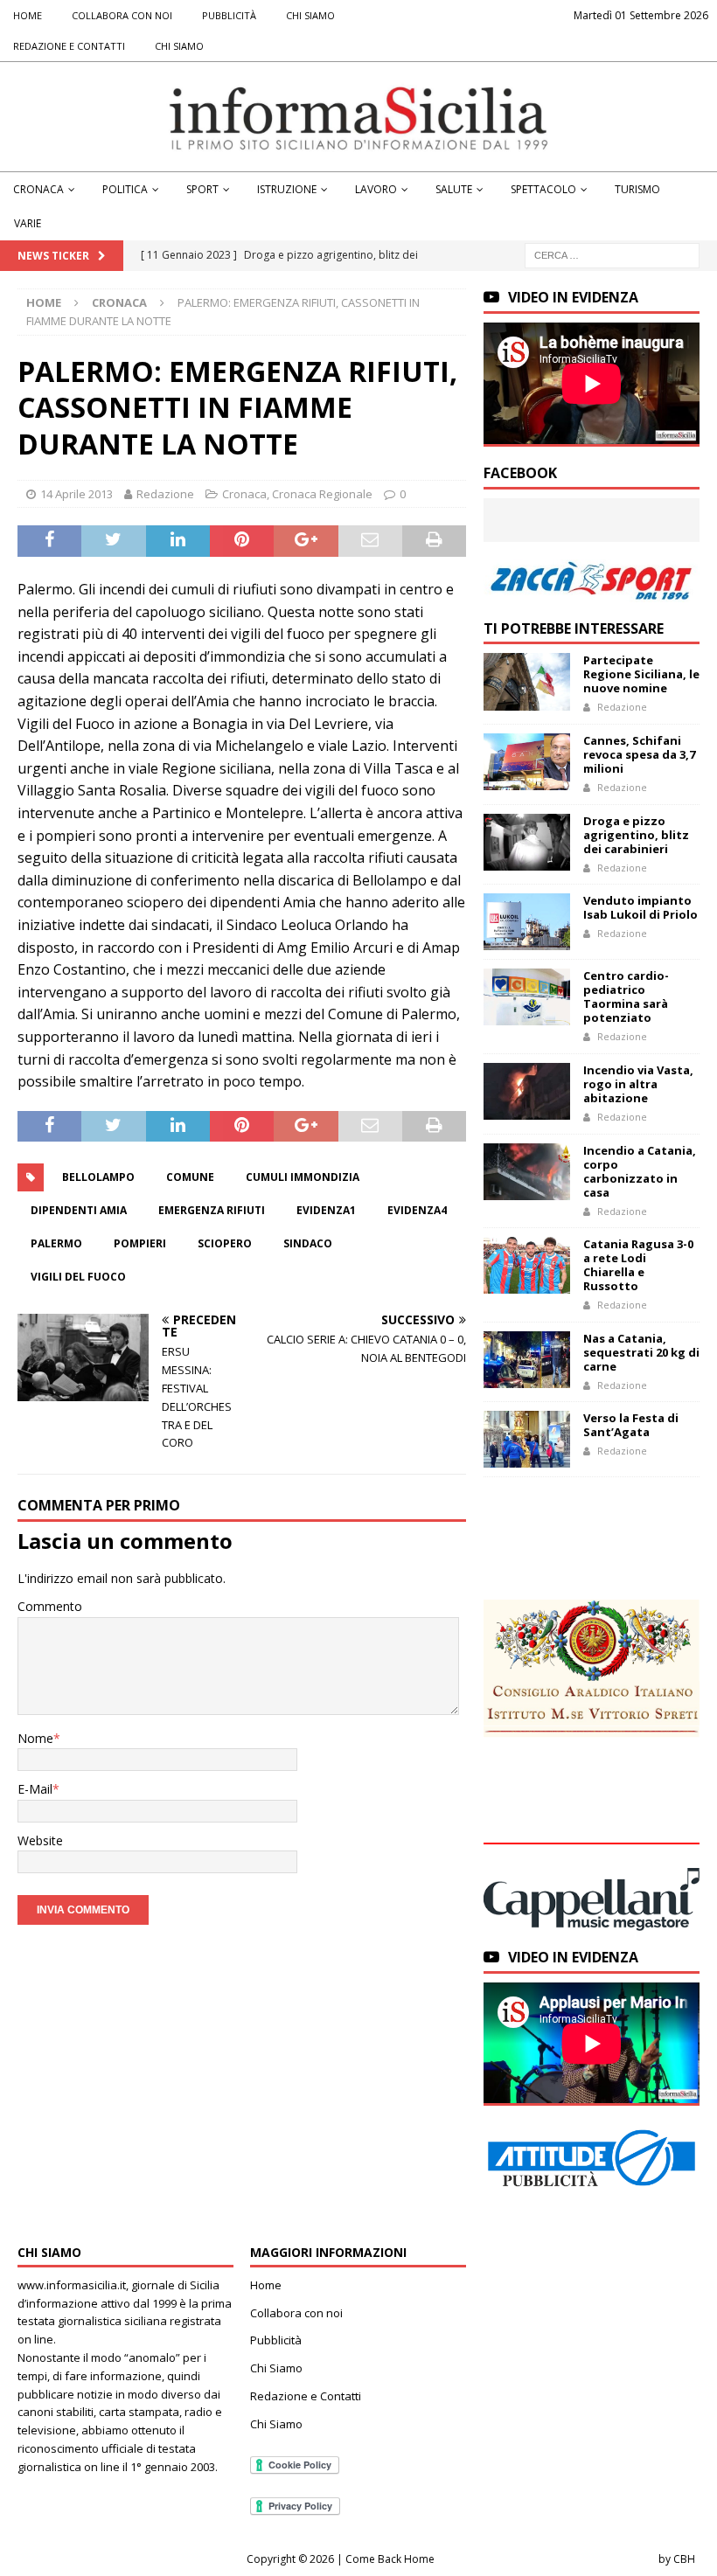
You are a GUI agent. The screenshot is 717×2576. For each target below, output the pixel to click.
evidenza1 (326, 1210)
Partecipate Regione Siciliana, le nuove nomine (641, 674)
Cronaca (38, 189)
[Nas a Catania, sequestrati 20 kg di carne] (527, 1360)
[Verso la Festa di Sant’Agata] (527, 1439)
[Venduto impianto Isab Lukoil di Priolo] (527, 922)
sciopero (225, 1243)
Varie (28, 223)
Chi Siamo (310, 15)
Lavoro (376, 189)
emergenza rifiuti (212, 1210)
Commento (50, 1606)
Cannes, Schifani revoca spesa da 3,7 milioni (639, 754)
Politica (125, 189)
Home (28, 15)
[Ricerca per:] (612, 255)
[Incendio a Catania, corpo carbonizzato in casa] (527, 1172)
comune (190, 1177)
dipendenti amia (79, 1210)
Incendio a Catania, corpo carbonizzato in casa (640, 1171)
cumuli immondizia (303, 1177)
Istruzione (287, 189)
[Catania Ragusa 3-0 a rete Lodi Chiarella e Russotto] (527, 1265)
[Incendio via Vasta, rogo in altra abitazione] (527, 1091)
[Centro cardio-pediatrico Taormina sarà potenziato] (527, 997)
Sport (202, 189)
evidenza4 (417, 1210)
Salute (454, 189)
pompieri (140, 1243)
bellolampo (98, 1177)
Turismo (637, 189)
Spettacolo (543, 189)
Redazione (165, 494)
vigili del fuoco (78, 1277)
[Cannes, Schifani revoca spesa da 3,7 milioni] (527, 762)
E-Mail (35, 1789)
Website (40, 1840)
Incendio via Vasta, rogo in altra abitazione (638, 1084)
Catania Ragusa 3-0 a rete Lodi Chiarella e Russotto (638, 1265)
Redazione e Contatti (69, 46)
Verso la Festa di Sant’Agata (631, 1425)
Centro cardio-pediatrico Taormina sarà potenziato (626, 996)
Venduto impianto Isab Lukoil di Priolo (640, 907)
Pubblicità (229, 15)
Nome (35, 1738)
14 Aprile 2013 (77, 494)
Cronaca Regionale (322, 494)
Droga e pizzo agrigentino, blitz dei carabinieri (636, 835)
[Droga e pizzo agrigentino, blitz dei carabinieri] (527, 842)
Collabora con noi (122, 15)
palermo (56, 1243)
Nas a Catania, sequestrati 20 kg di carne (641, 1352)
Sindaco (308, 1243)
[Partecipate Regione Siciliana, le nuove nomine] (527, 681)
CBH (684, 2559)
